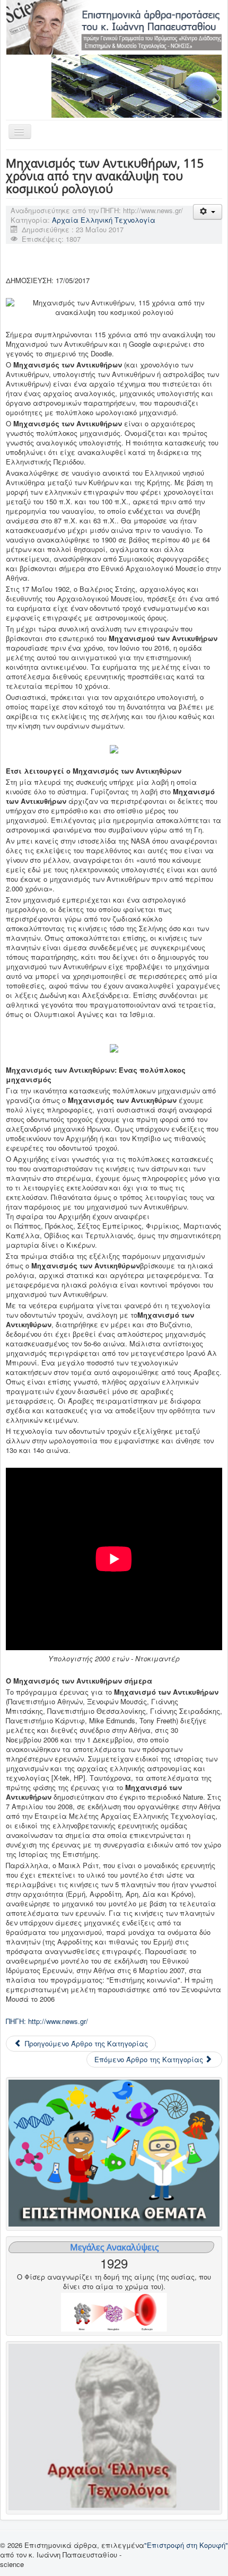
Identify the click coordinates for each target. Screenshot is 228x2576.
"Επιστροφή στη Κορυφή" (186, 2545)
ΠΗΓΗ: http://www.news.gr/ (47, 2021)
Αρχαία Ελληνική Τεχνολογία (104, 220)
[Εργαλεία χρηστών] (208, 212)
